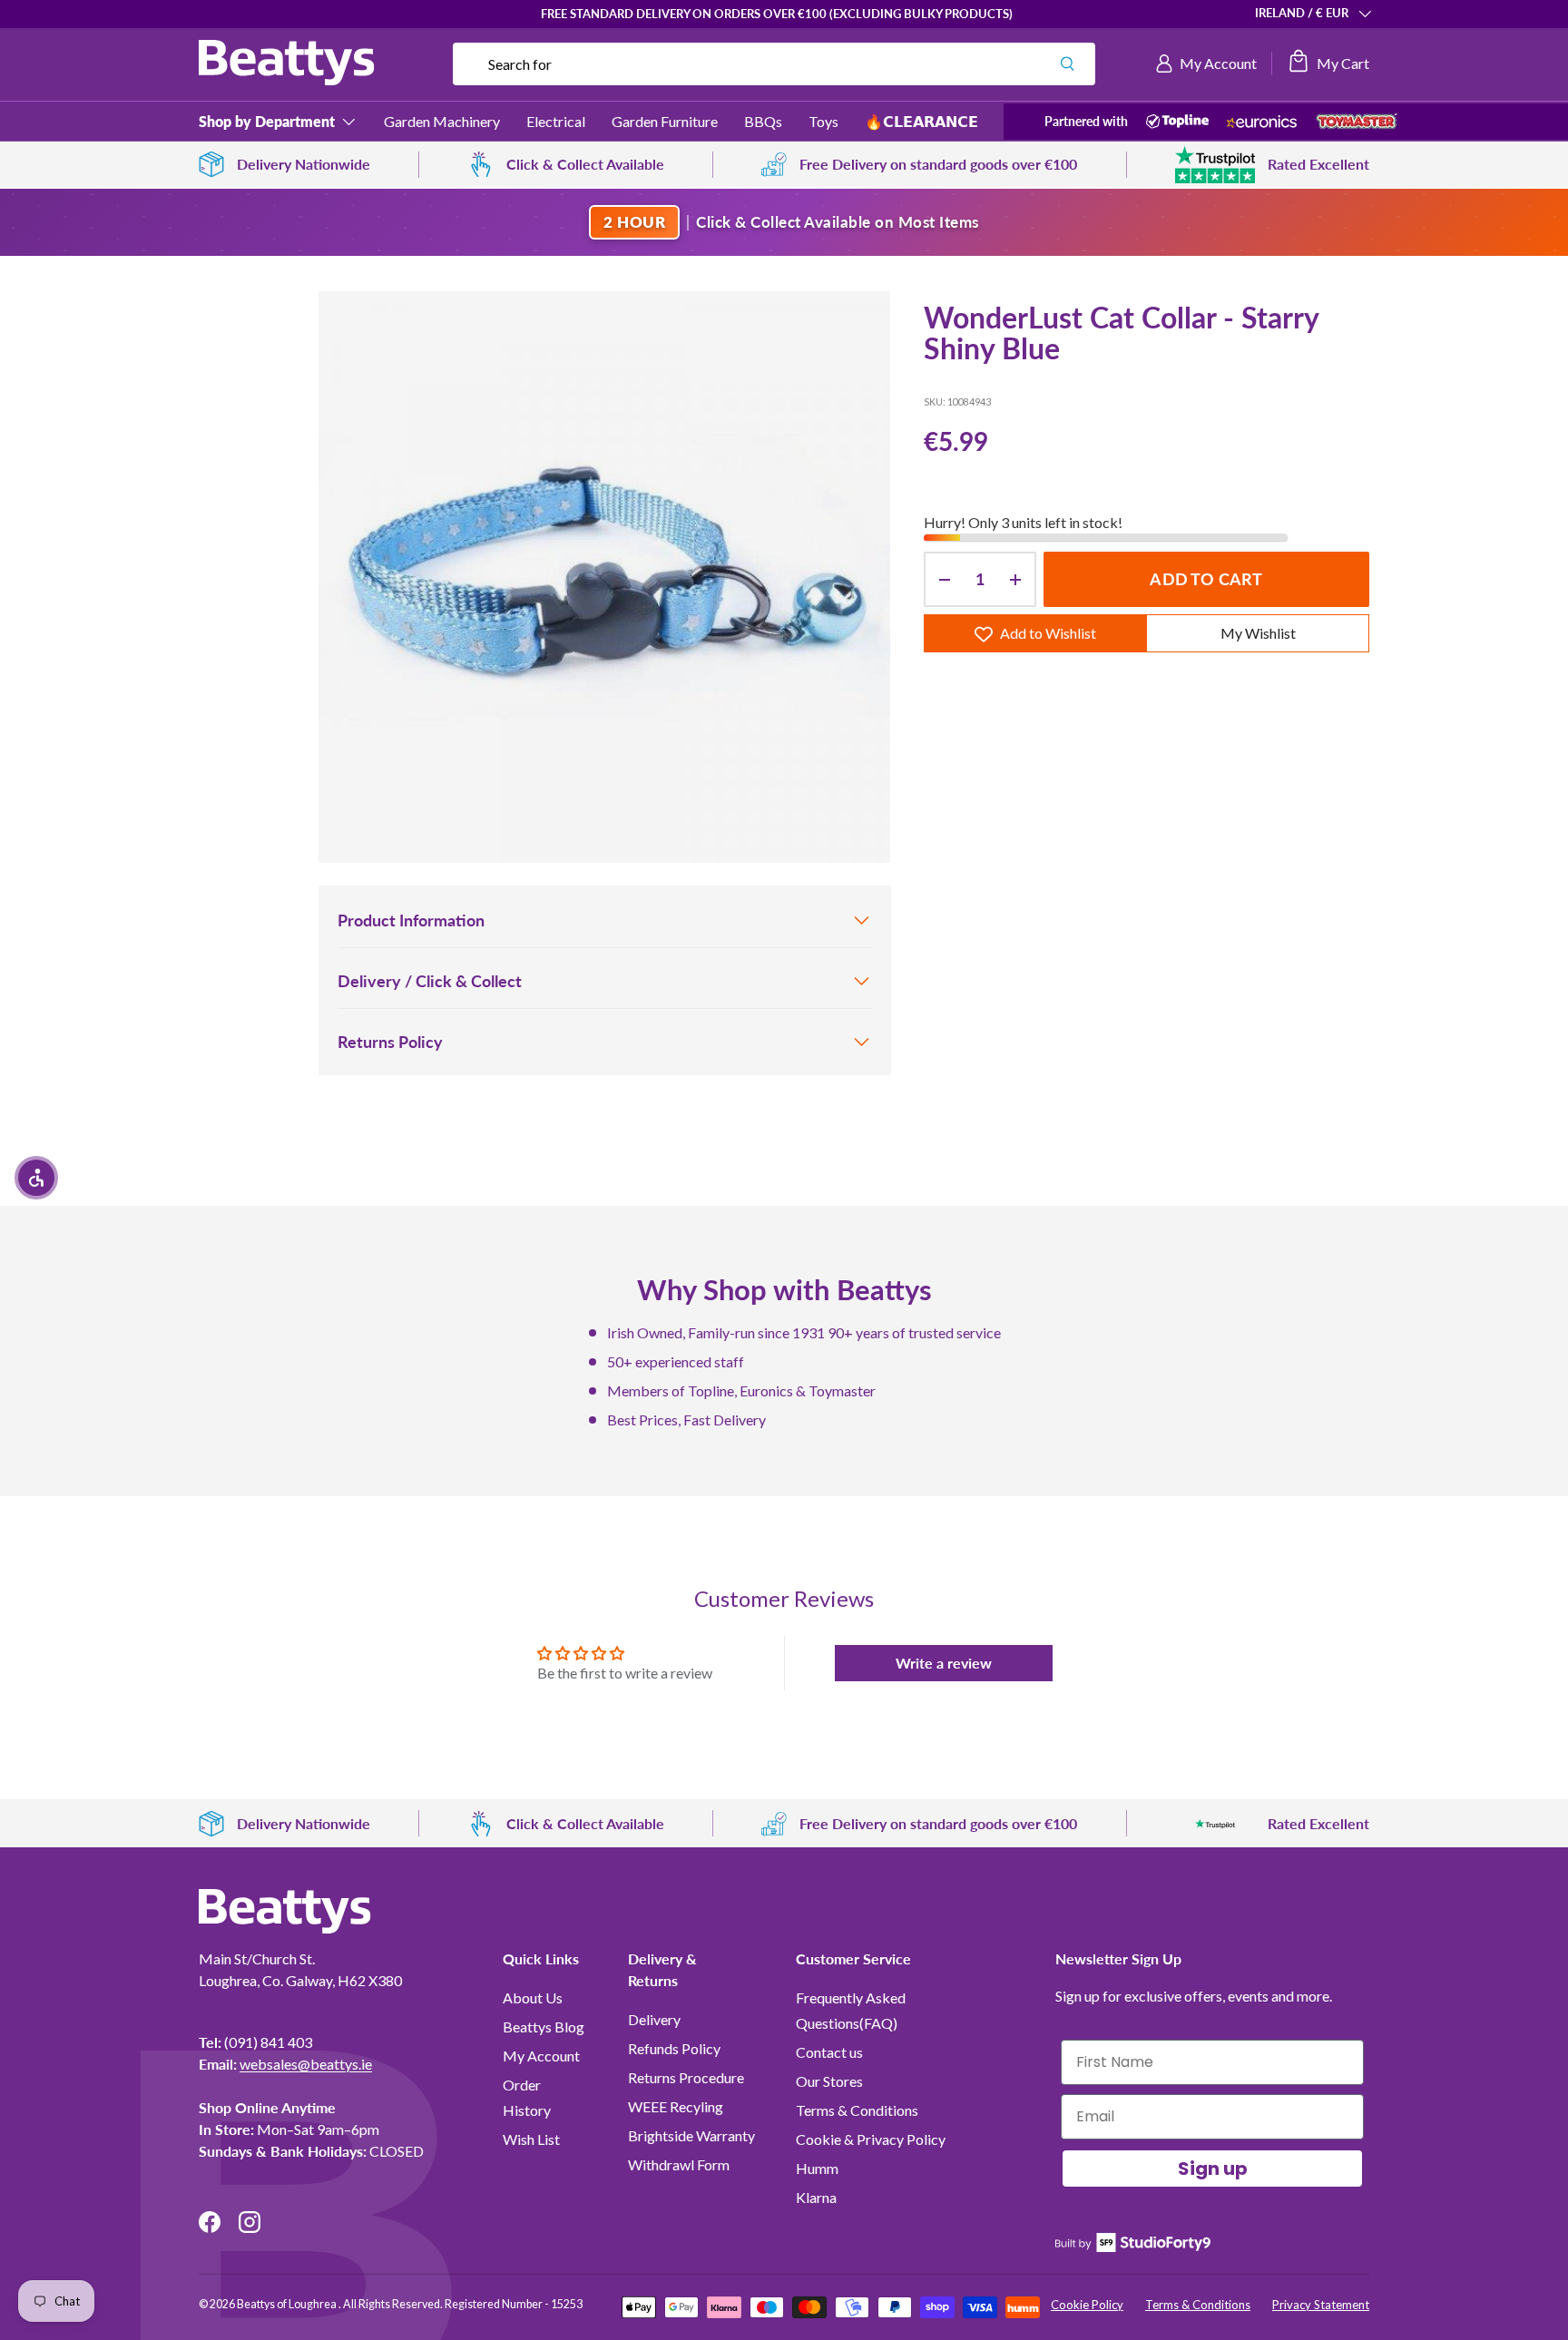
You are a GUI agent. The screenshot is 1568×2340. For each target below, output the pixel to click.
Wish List (531, 2139)
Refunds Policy (674, 2048)
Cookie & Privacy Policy (871, 2139)
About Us (533, 1997)
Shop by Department (267, 121)
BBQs (763, 121)
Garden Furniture (665, 121)
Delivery (654, 2019)
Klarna (816, 2197)
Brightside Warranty (691, 2135)
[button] (1328, 64)
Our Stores (829, 2081)
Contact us (829, 2052)
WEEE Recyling (676, 2106)
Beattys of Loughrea (288, 2304)
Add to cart (1206, 580)
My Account (541, 2056)
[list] (604, 577)
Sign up (1213, 2169)
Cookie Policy (1087, 2305)
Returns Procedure (686, 2077)
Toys (823, 121)
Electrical (556, 121)
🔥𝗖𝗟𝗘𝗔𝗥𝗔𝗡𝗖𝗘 (921, 121)
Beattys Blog (544, 2027)
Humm (817, 2168)
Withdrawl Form (679, 2164)
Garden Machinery (442, 121)
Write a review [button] (944, 1663)
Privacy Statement (1321, 2305)
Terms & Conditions (857, 2110)
